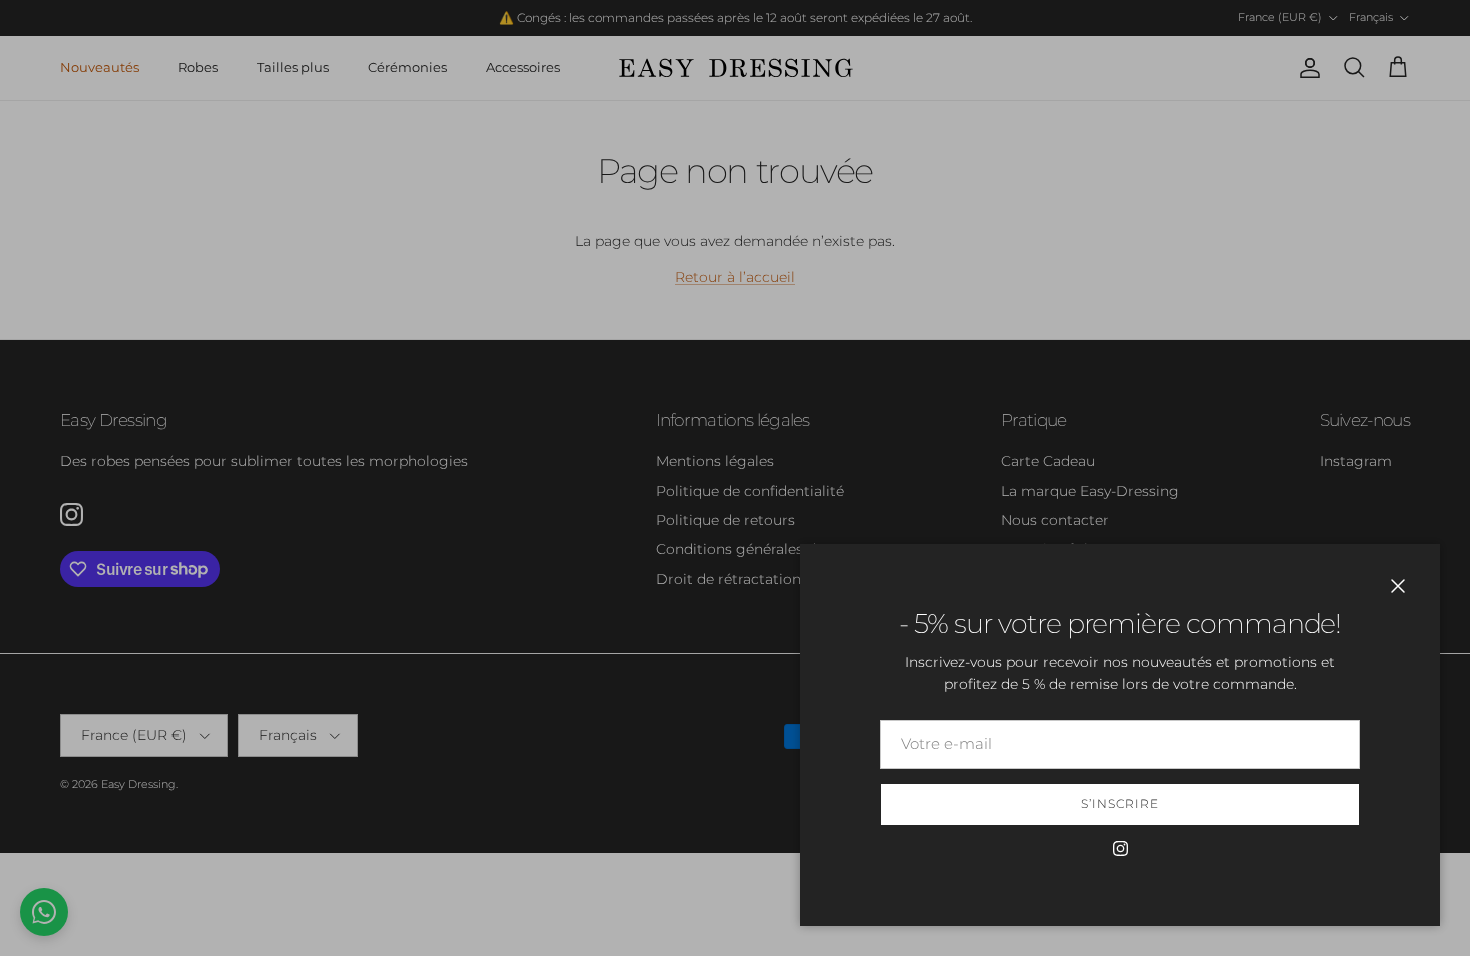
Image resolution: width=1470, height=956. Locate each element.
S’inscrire (1120, 803)
